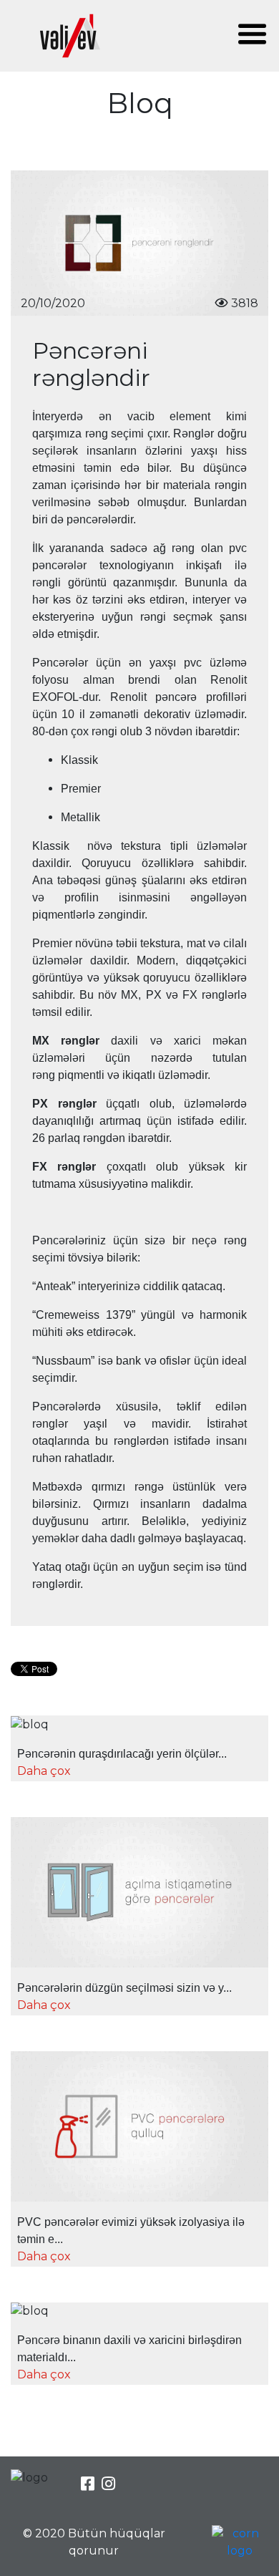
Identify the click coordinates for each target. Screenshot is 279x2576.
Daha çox (44, 1771)
